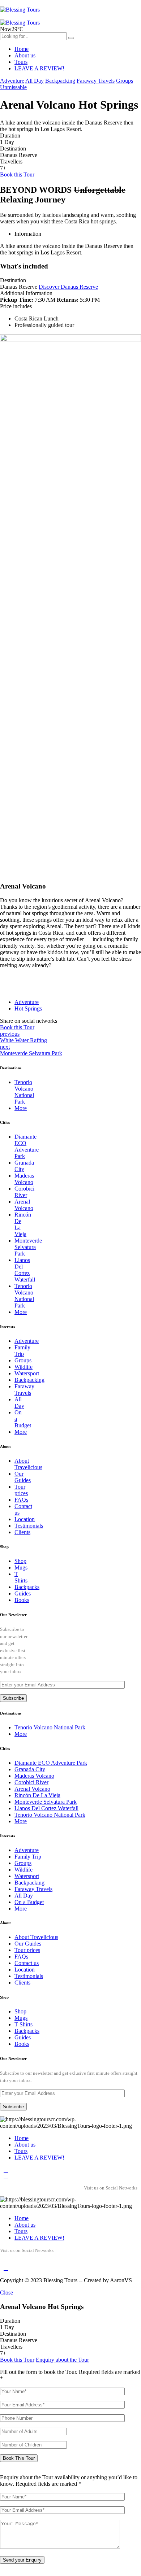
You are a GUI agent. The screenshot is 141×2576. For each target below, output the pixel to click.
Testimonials (29, 1526)
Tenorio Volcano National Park (24, 1092)
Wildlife (23, 1367)
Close (7, 2293)
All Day (35, 81)
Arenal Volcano (24, 1205)
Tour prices (21, 1490)
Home (22, 49)
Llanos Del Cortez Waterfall (25, 1270)
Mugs (21, 1568)
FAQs (21, 1500)
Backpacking (60, 81)
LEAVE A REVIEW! (39, 68)
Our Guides (23, 1477)
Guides (23, 1593)
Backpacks (27, 1587)
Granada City (30, 1769)
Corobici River (24, 1192)
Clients (22, 1532)
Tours (21, 62)
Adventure (12, 81)
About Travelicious (28, 1464)
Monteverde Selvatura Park (28, 1247)
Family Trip (22, 1351)
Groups (125, 81)
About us (25, 55)
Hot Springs (28, 1008)
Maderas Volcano (24, 1179)
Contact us (27, 1963)
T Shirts (21, 1577)
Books (22, 1600)
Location (25, 1519)
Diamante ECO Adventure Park (27, 1146)
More (21, 1108)
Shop (20, 1561)
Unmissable (13, 87)
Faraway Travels (96, 81)
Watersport (27, 1373)
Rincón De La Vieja (37, 1795)
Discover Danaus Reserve (68, 287)
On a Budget (29, 1902)
